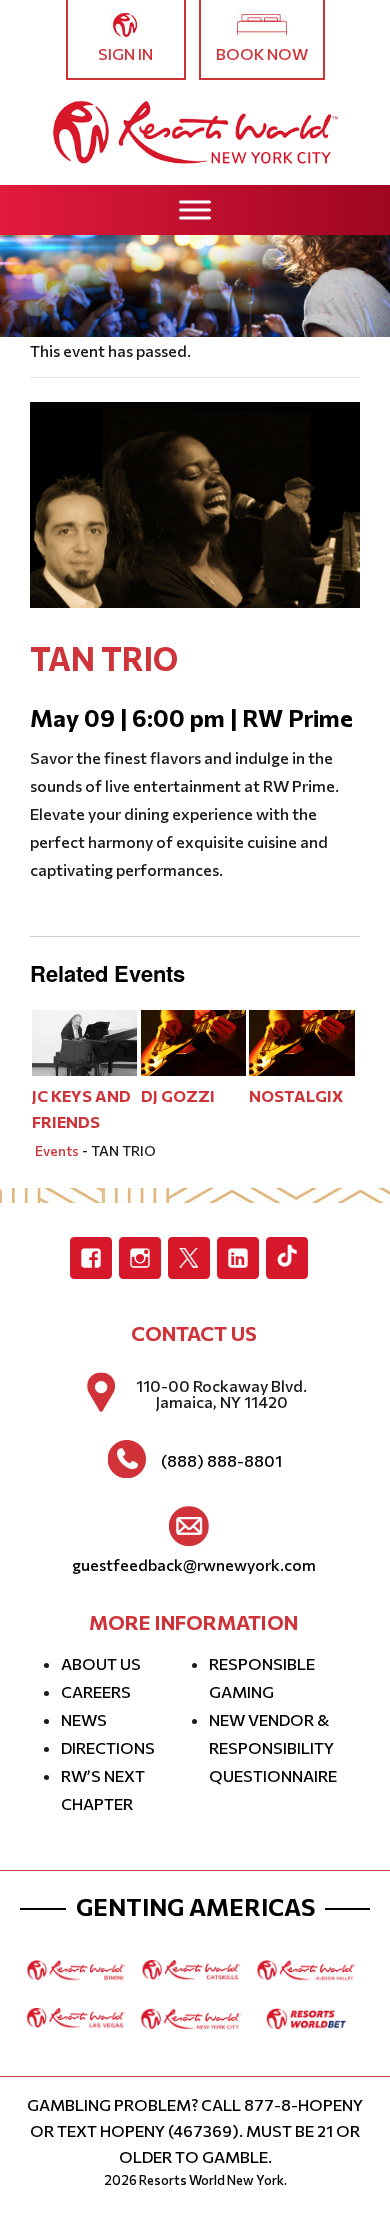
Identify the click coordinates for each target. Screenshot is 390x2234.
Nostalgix (296, 1095)
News (84, 1719)
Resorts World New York (211, 2180)
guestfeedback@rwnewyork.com (194, 1565)
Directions (108, 1747)
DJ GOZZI (178, 1095)
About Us (101, 1663)
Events (57, 1150)
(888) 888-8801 (221, 1461)
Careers (96, 1691)
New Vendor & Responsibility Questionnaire (273, 1747)
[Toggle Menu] (195, 209)
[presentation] (85, 1040)
